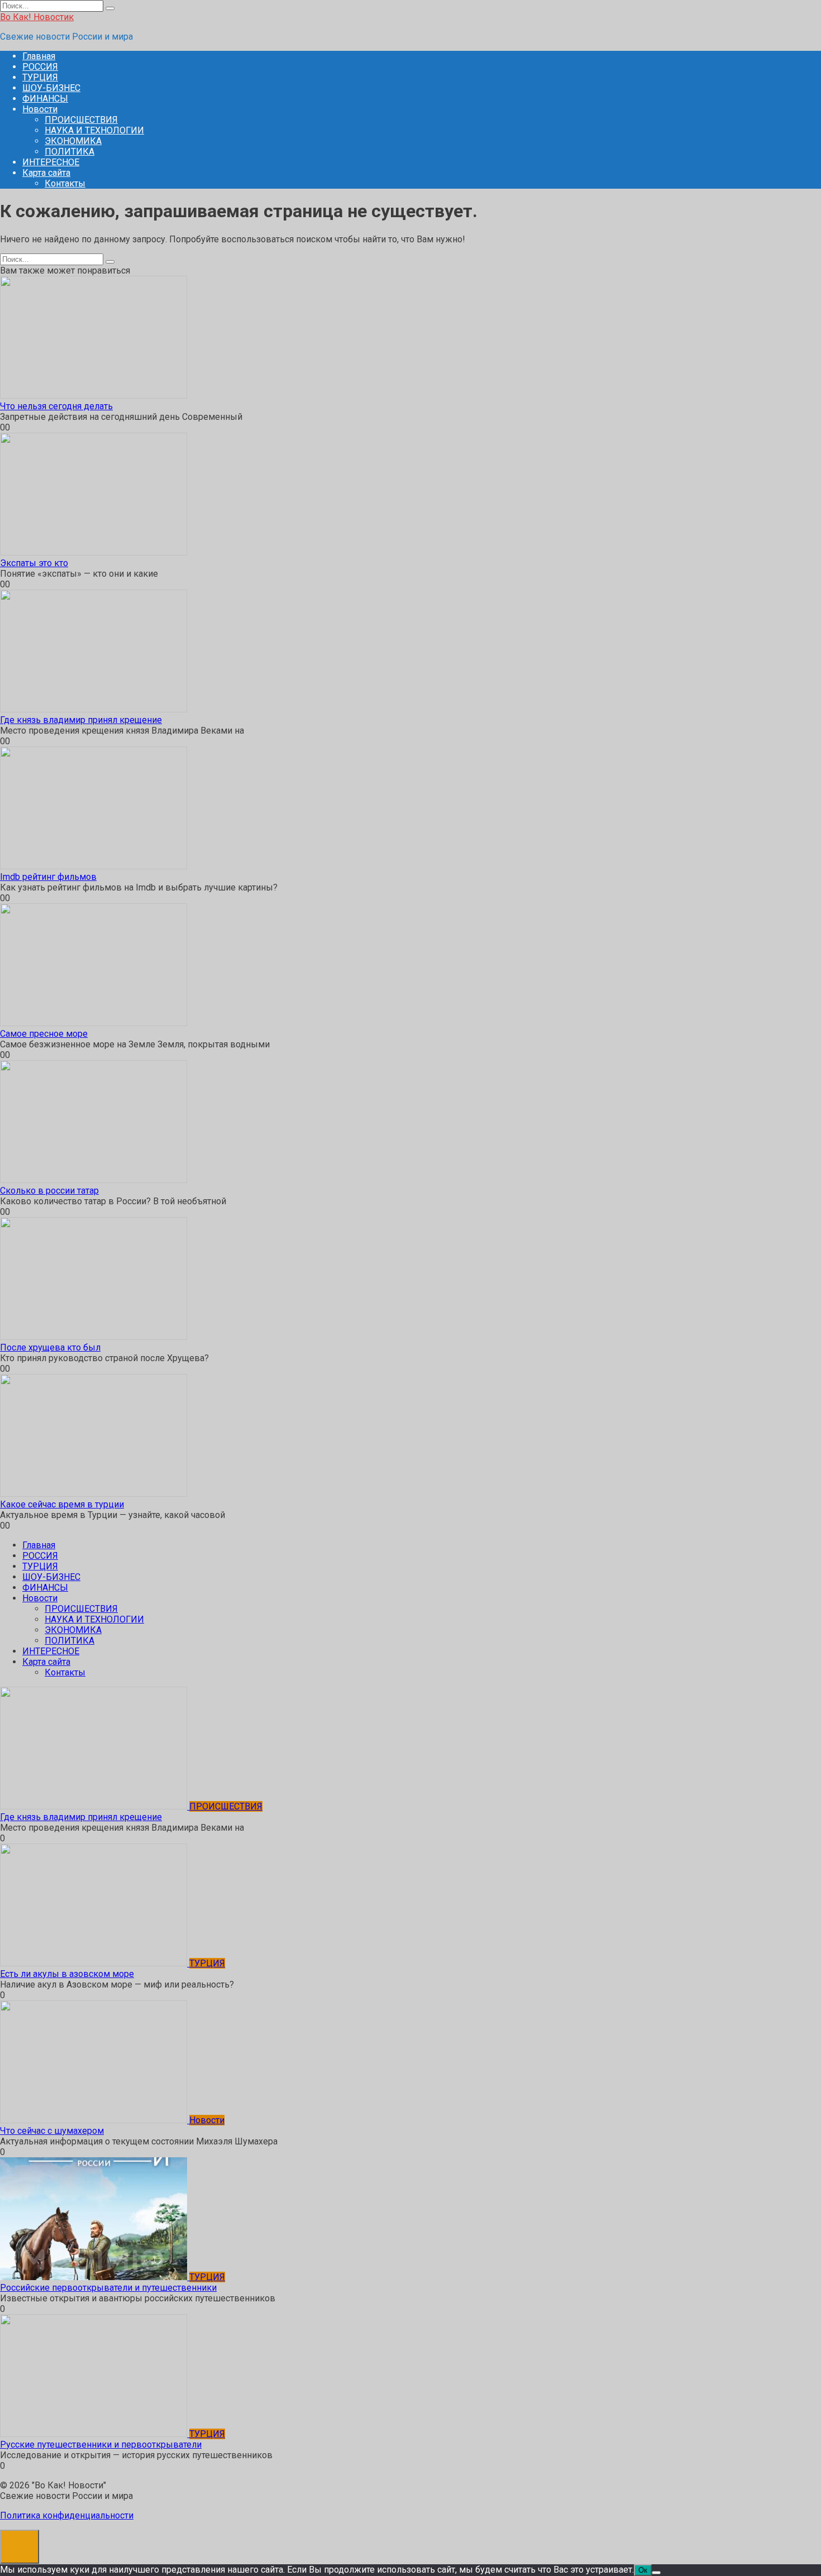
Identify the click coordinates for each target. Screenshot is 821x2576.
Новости (40, 109)
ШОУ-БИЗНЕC (51, 88)
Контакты (65, 183)
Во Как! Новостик (37, 17)
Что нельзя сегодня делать (56, 406)
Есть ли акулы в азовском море (67, 1974)
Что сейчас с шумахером (52, 2131)
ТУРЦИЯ (40, 77)
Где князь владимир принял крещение (81, 720)
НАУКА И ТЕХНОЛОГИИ (94, 130)
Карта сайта (46, 173)
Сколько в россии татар (49, 1191)
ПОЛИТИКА (70, 152)
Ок (643, 2570)
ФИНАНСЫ (45, 99)
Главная (39, 56)
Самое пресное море (44, 1034)
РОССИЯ (40, 67)
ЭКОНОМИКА (73, 141)
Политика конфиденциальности (67, 2515)
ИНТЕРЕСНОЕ (51, 162)
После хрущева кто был (50, 1347)
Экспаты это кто (34, 563)
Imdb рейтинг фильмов (48, 877)
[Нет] (656, 2573)
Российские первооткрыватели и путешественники (108, 2288)
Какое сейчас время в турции (62, 1504)
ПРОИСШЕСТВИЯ (81, 120)
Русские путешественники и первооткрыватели (101, 2445)
